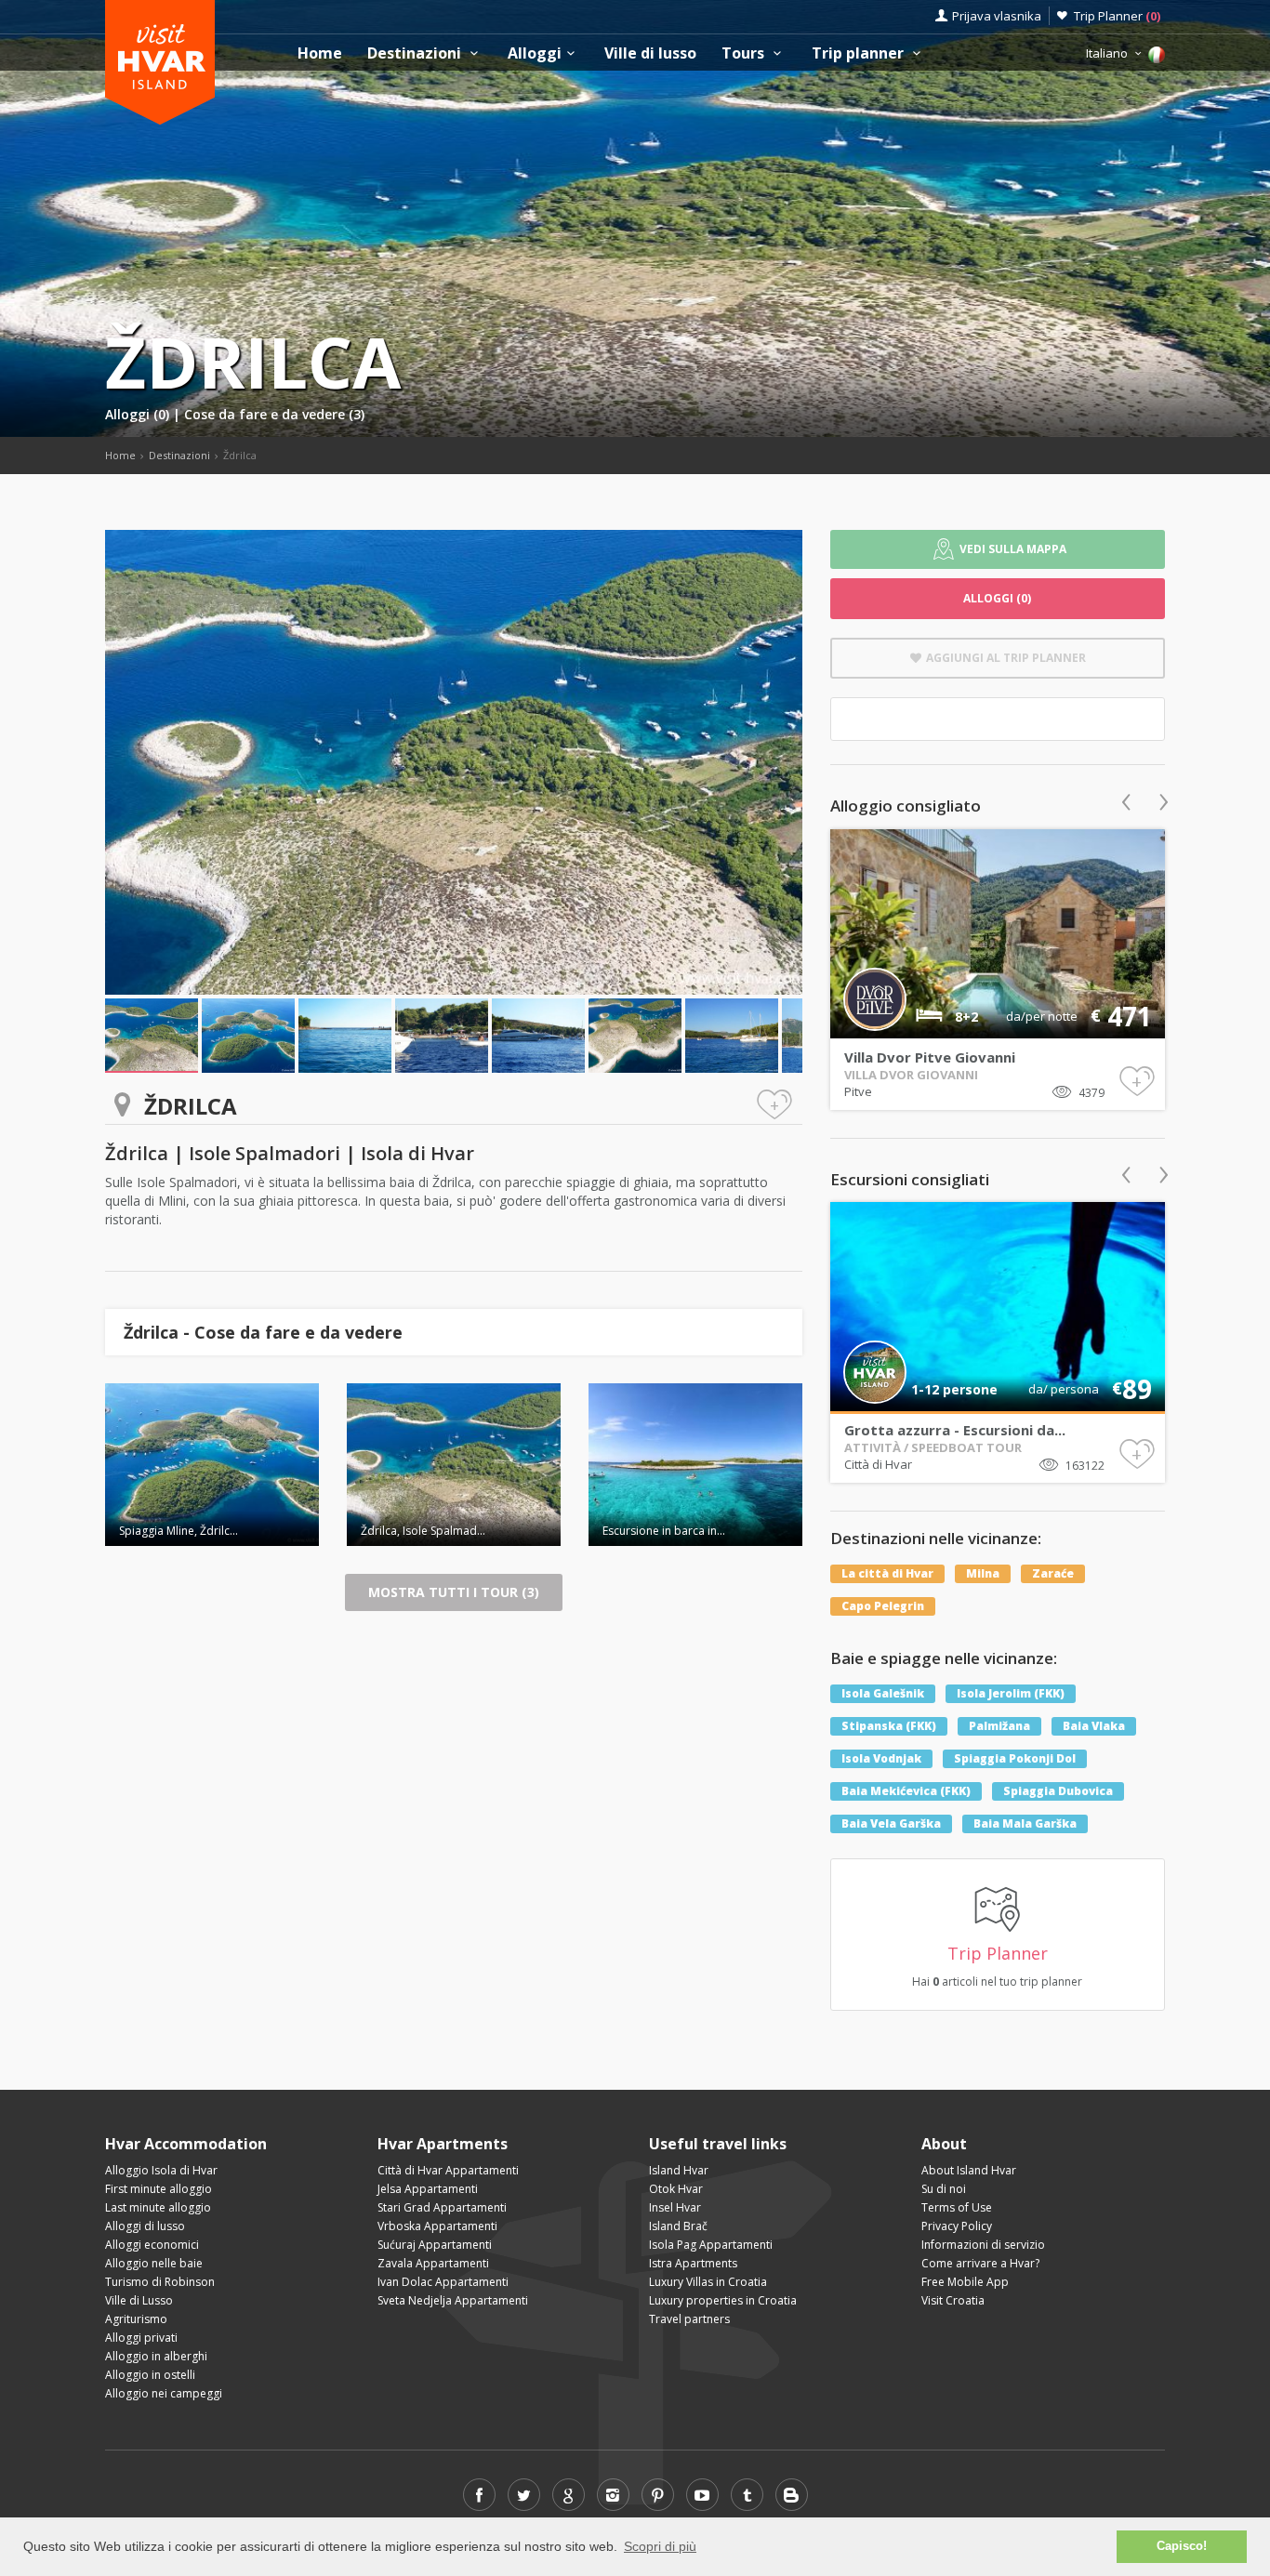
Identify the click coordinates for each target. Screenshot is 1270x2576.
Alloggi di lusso (145, 2226)
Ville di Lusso (139, 2300)
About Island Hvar (969, 2170)
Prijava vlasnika (997, 16)
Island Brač (678, 2226)
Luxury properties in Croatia (723, 2300)
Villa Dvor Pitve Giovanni (930, 1057)
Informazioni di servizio (983, 2245)
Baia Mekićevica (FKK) (906, 1791)
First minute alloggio (159, 2189)
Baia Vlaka (1094, 1726)
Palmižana (999, 1726)
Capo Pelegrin (883, 1606)
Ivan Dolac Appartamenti (443, 2282)
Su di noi (944, 2189)
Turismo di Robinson (160, 2282)
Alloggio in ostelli (150, 2375)
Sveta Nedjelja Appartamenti (453, 2300)
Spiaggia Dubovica (1058, 1791)
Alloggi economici (152, 2245)
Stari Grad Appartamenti (442, 2207)
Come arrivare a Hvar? (980, 2263)
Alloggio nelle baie (154, 2263)
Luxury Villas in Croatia (708, 2282)
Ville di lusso (650, 53)
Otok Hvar (676, 2189)
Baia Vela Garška (891, 1823)
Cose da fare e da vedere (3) (274, 414)
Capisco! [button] (1182, 2546)
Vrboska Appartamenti (437, 2226)
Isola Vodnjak (881, 1758)
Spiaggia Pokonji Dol (1015, 1758)
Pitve (858, 1091)
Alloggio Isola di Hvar (161, 2170)
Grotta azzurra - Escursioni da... (955, 1430)
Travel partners (689, 2319)
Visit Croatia (953, 2300)
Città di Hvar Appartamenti (448, 2170)
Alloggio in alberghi (156, 2356)
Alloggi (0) (139, 414)
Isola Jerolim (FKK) (1011, 1693)
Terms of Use (957, 2207)
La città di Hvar (887, 1573)
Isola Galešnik (883, 1693)
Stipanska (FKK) (889, 1726)
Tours (745, 53)
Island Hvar (679, 2170)
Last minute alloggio (158, 2207)
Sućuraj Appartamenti (435, 2245)
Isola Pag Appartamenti (711, 2245)
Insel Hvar (675, 2207)
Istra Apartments (693, 2263)
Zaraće (1053, 1573)
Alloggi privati (141, 2338)
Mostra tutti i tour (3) (454, 1592)
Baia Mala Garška (1025, 1823)
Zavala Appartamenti (433, 2263)
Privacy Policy (957, 2226)
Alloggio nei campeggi (164, 2393)
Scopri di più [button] (660, 2546)
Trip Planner (1117, 16)
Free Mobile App (965, 2282)
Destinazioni (416, 53)
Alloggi (535, 53)
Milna (983, 1573)
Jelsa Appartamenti (428, 2189)
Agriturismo (136, 2319)
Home (320, 53)
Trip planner (860, 53)
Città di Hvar (878, 1464)
